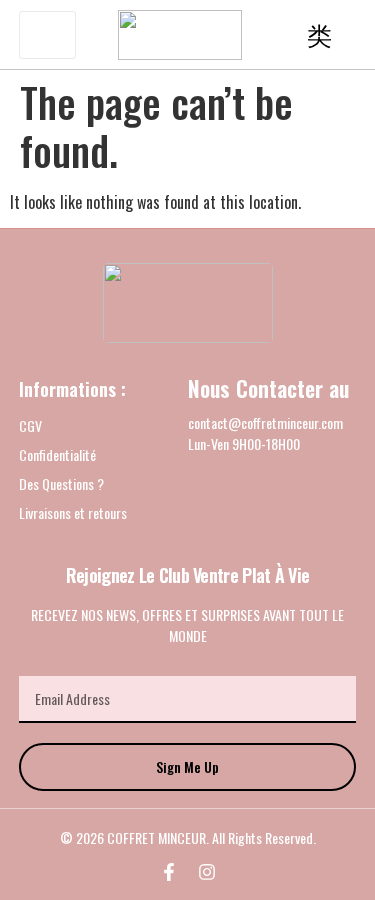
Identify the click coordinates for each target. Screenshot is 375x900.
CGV (30, 425)
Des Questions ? (61, 483)
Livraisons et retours (73, 512)
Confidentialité (57, 454)
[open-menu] (47, 35)
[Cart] (319, 35)
